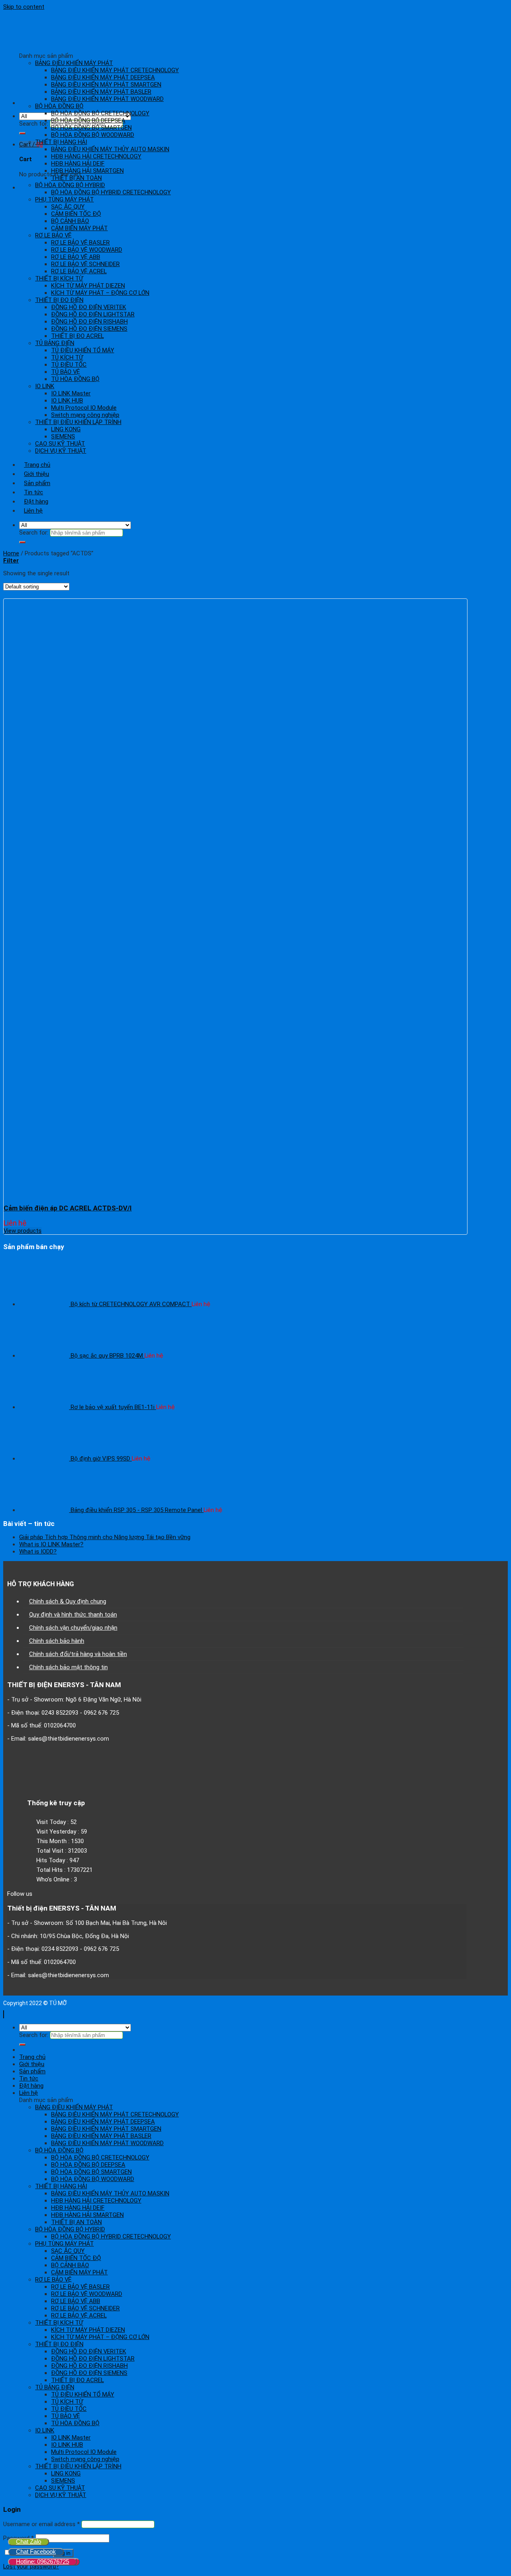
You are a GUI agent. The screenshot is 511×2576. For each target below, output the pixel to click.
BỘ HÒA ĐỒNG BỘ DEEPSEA (88, 120)
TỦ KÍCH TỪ (67, 357)
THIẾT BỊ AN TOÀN (76, 178)
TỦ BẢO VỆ (65, 372)
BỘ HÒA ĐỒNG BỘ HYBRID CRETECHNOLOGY (111, 192)
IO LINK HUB (67, 401)
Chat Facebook (36, 2551)
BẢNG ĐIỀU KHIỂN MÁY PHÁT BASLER (101, 92)
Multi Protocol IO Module (84, 408)
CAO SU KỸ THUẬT (60, 444)
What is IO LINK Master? (51, 1544)
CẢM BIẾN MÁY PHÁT (79, 228)
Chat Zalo (29, 2541)
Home (11, 553)
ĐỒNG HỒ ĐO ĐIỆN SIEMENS (89, 329)
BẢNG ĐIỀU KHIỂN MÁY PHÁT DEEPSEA (103, 77)
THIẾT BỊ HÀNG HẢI (61, 142)
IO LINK (45, 386)
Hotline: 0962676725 (43, 2561)
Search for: (34, 124)
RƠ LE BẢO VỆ (53, 235)
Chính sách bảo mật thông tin (68, 1667)
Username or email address (42, 2524)
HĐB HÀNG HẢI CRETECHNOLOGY (96, 156)
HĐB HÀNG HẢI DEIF (78, 164)
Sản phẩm (37, 483)
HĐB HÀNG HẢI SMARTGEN (87, 171)
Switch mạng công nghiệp (85, 415)
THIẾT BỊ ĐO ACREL (77, 336)
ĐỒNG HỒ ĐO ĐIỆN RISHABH (89, 322)
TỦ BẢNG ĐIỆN (55, 343)
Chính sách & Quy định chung (68, 1601)
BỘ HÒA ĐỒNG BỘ (59, 106)
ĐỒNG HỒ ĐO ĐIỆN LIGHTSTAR (93, 314)
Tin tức (34, 492)
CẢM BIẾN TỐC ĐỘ (76, 214)
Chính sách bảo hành (57, 1641)
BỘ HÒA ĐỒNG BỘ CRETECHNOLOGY (100, 113)
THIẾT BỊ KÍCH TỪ (59, 278)
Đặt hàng (36, 501)
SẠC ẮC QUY (68, 207)
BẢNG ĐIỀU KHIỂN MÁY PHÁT (74, 63)
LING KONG (66, 429)
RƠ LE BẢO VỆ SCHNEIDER (85, 264)
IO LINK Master (71, 393)
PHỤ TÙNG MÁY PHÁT (64, 199)
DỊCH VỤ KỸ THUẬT (61, 451)
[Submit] (22, 133)
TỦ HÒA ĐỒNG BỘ (75, 379)
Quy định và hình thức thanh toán (73, 1615)
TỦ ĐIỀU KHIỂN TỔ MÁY (83, 350)
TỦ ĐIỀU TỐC (69, 365)
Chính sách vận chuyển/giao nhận (73, 1628)
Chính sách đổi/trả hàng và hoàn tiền (78, 1654)
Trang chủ (37, 465)
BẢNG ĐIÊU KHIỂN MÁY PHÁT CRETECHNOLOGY (115, 70)
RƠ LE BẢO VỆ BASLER (80, 243)
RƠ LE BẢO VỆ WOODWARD (87, 250)
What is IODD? (38, 1552)
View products (23, 1231)
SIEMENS (63, 436)
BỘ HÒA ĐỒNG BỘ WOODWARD (93, 135)
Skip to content (24, 7)
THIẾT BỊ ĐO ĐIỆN (59, 300)
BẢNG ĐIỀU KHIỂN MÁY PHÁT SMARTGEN (106, 85)
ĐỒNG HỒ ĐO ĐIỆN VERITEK (89, 307)
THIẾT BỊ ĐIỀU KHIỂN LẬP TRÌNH (78, 422)
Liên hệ (33, 511)
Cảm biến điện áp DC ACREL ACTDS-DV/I (68, 1208)
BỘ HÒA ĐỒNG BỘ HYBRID (70, 185)
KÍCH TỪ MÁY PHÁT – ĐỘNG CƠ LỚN (100, 293)
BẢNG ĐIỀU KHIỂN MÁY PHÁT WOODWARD (107, 99)
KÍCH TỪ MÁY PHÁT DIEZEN (88, 286)
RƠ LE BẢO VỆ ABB (76, 257)
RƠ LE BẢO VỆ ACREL (79, 271)
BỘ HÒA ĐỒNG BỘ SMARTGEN (91, 128)
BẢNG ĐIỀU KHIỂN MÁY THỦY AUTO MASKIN (110, 149)
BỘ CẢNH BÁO (70, 221)
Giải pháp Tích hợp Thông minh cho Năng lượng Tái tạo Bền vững (105, 1537)
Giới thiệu (37, 474)
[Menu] (24, 103)
